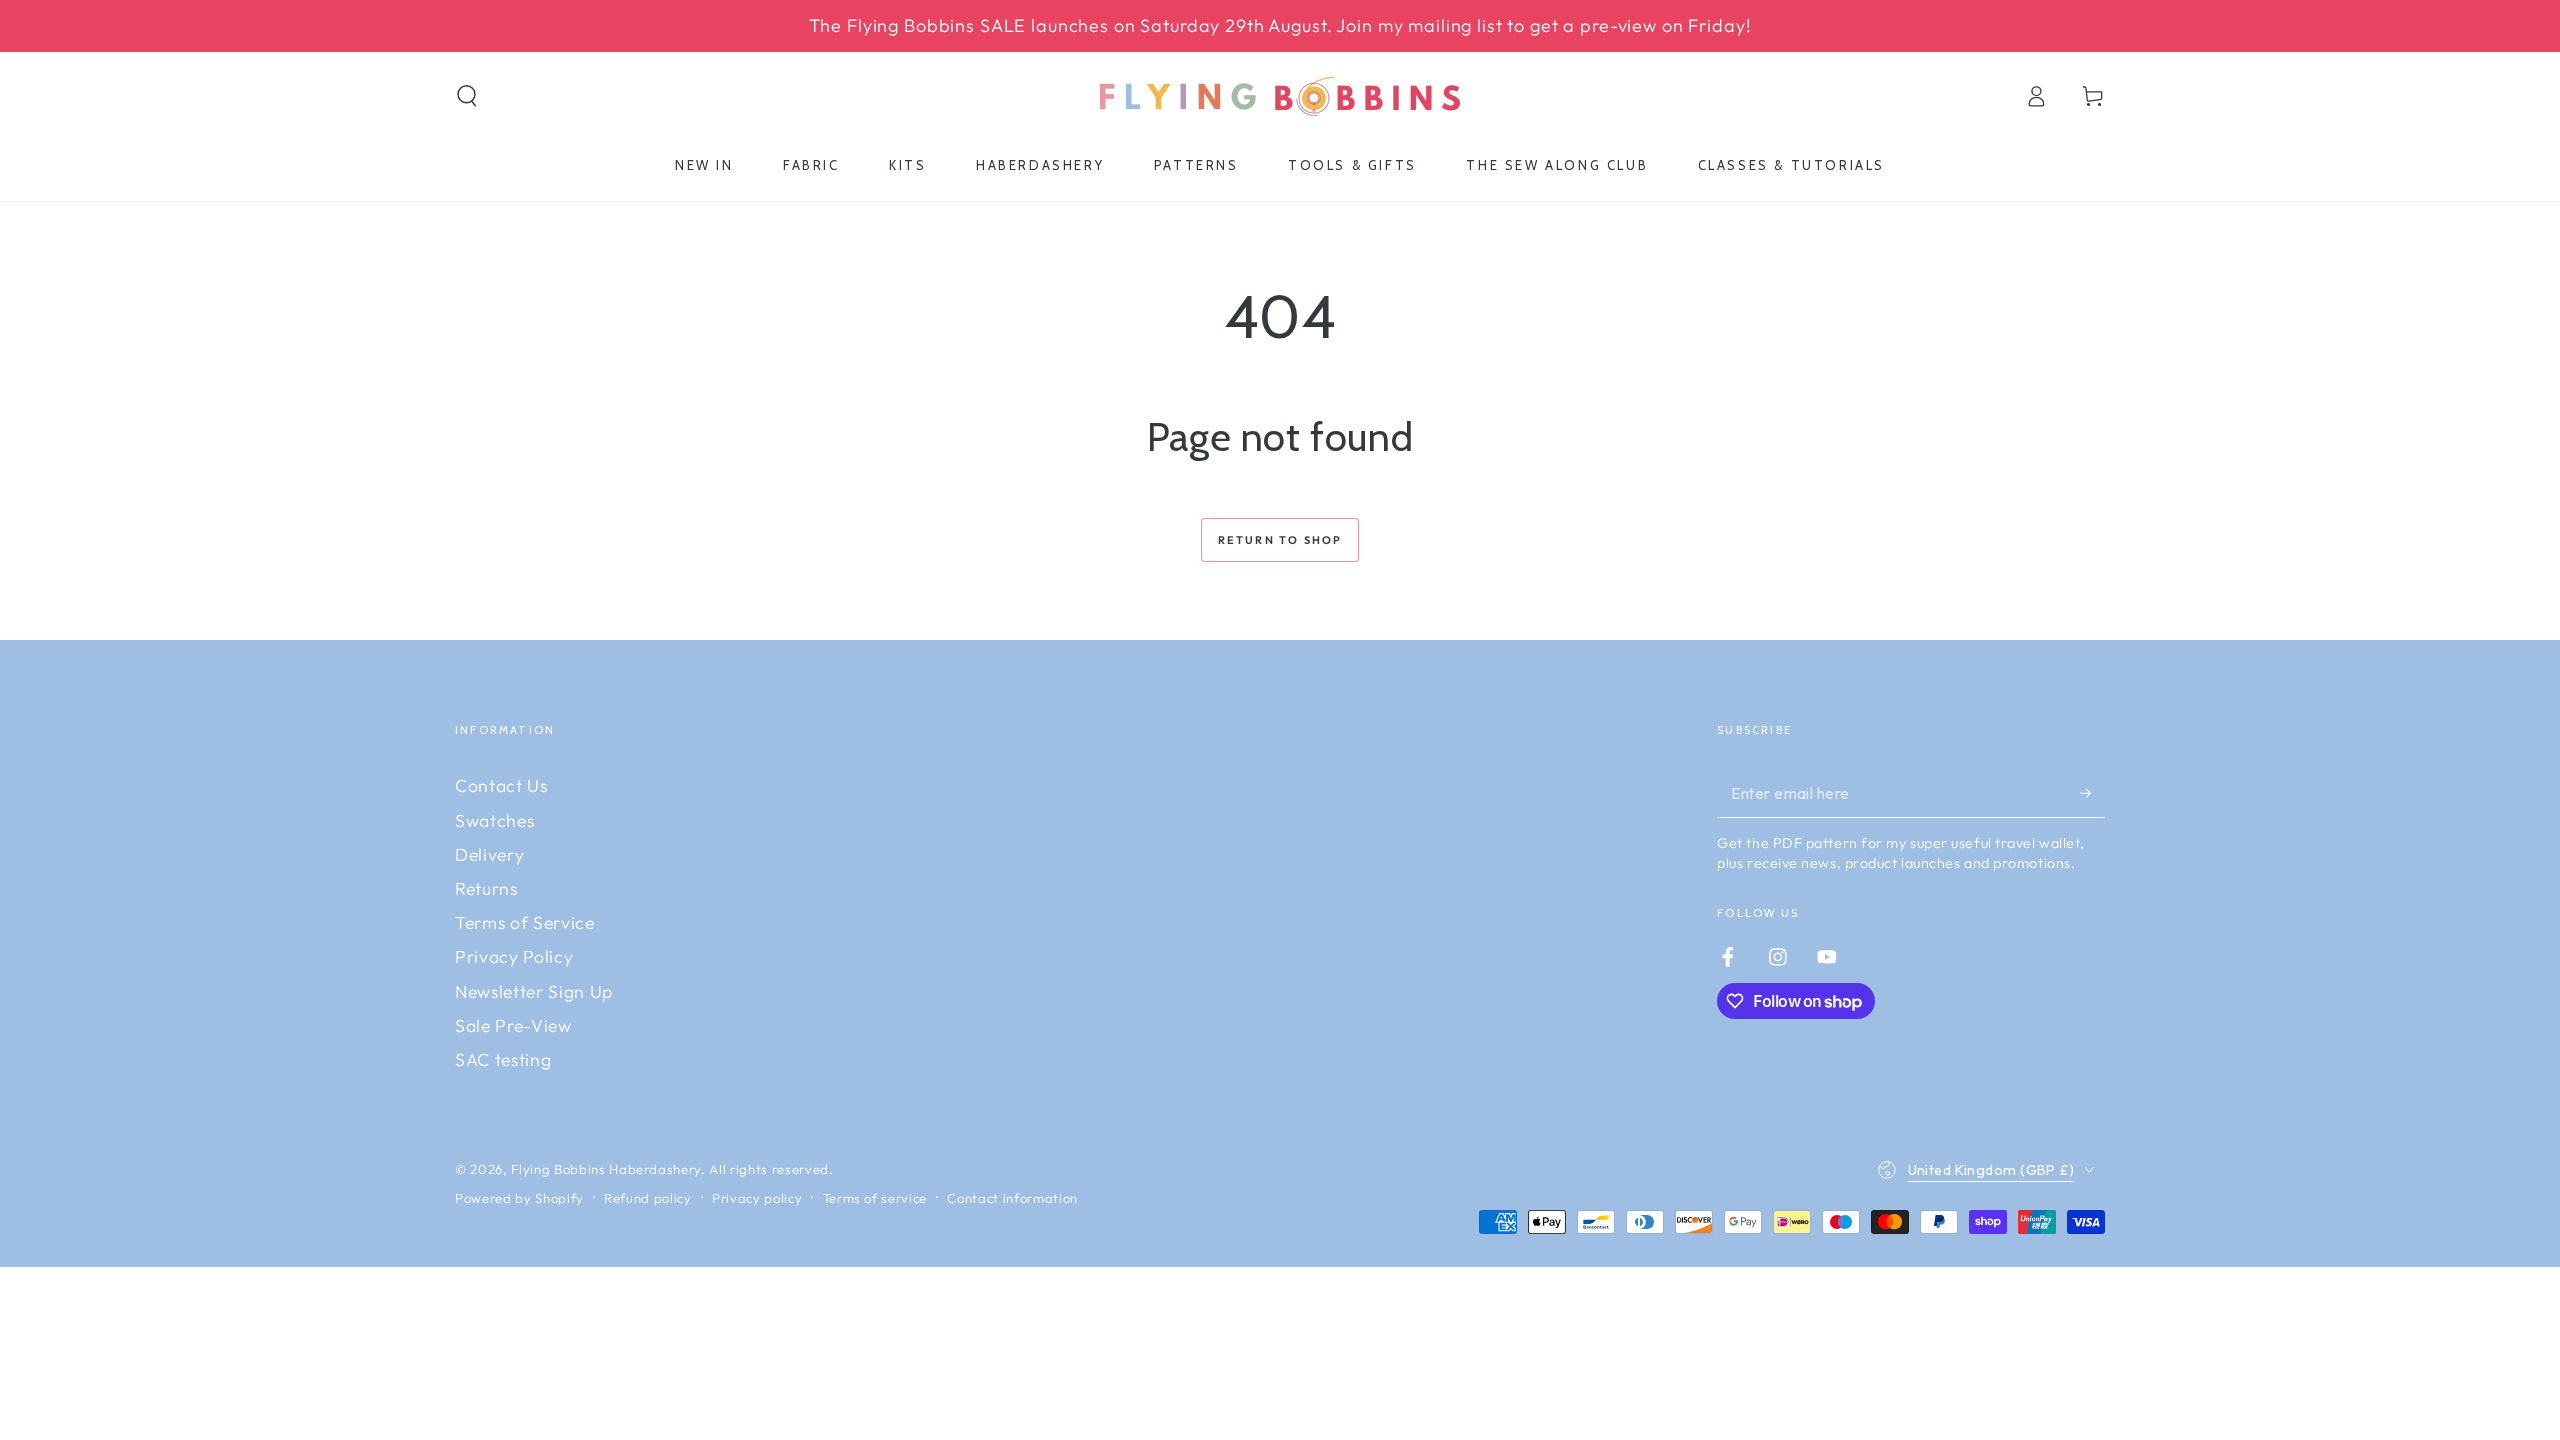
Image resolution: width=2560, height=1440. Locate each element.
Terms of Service (525, 922)
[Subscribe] (2092, 792)
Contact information (1012, 1198)
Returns (486, 888)
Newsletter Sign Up (534, 991)
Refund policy (648, 1198)
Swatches (494, 820)
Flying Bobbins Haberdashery (606, 1169)
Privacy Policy (514, 956)
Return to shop (1280, 540)
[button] (467, 96)
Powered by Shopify (519, 1198)
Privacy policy (757, 1198)
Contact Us (501, 785)
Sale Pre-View (513, 1025)
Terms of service (875, 1198)
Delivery (489, 854)
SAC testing (503, 1059)
